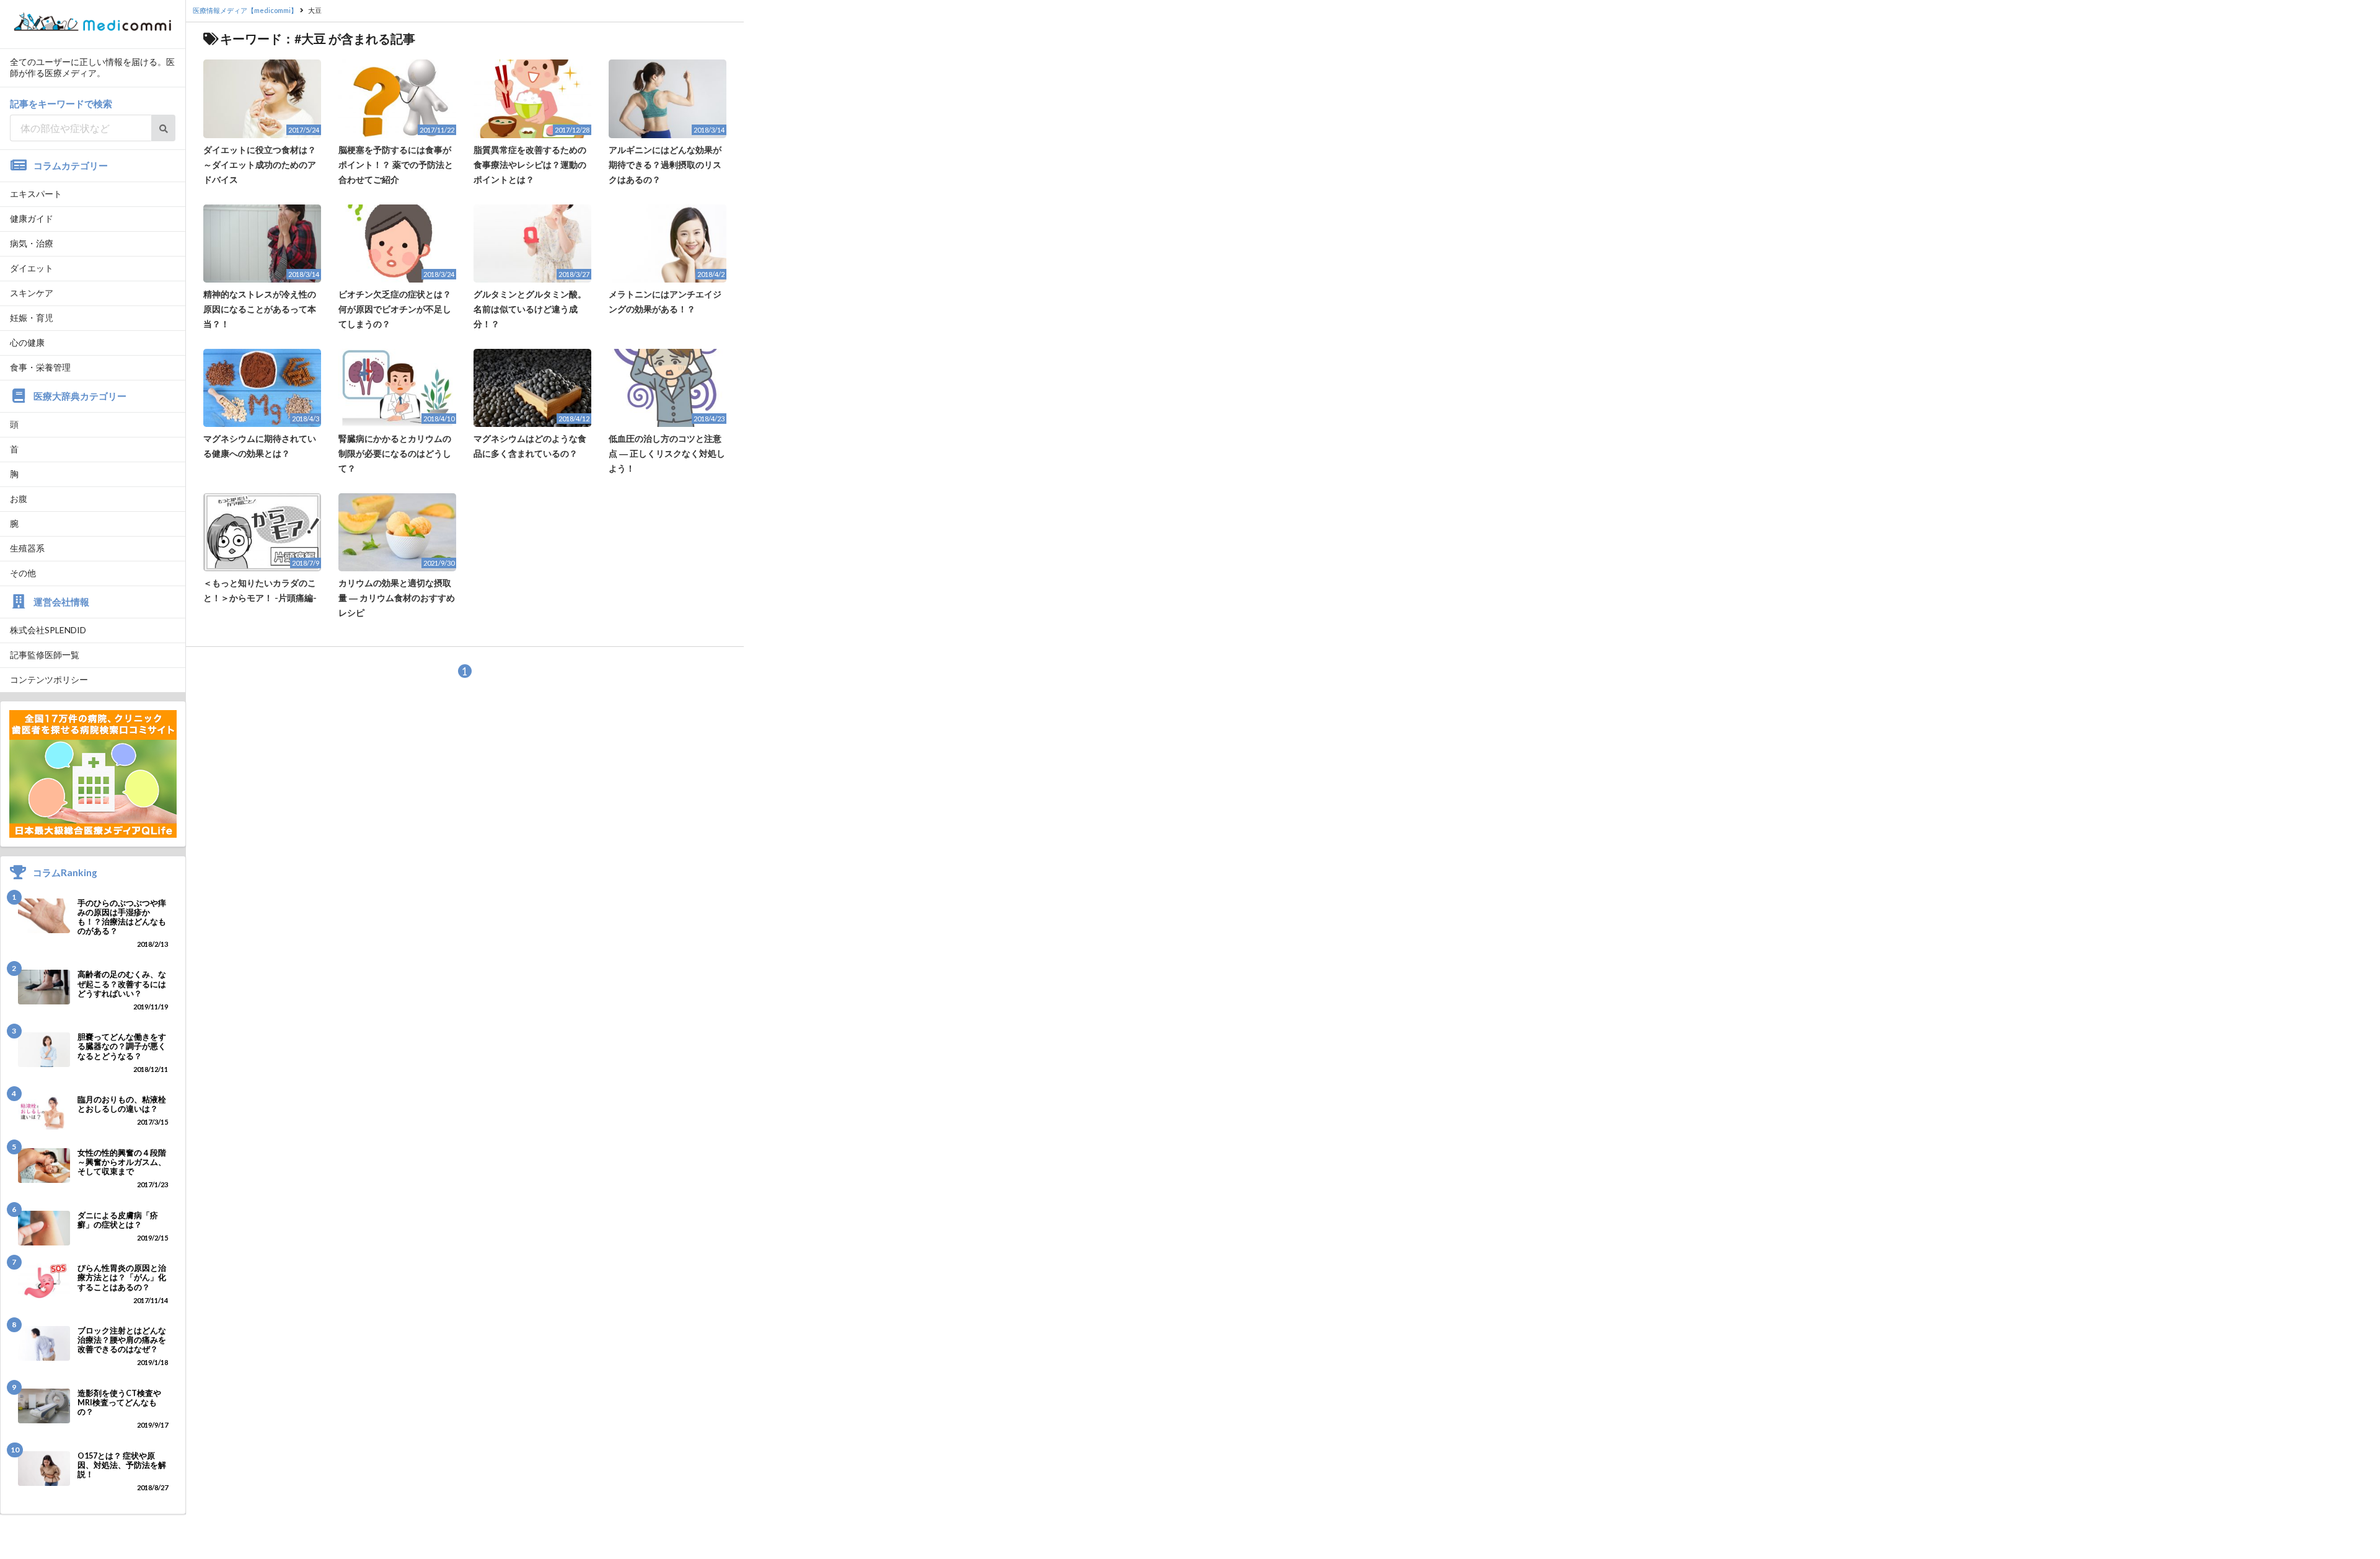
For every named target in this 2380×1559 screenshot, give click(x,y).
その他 (23, 573)
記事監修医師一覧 (45, 655)
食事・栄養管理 (40, 367)
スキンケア (32, 293)
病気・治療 (32, 243)
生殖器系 (27, 548)
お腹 (19, 498)
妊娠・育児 (32, 318)
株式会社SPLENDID (48, 630)
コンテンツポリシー (49, 679)
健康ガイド (32, 218)
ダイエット (32, 268)
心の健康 (27, 342)
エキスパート (36, 194)
